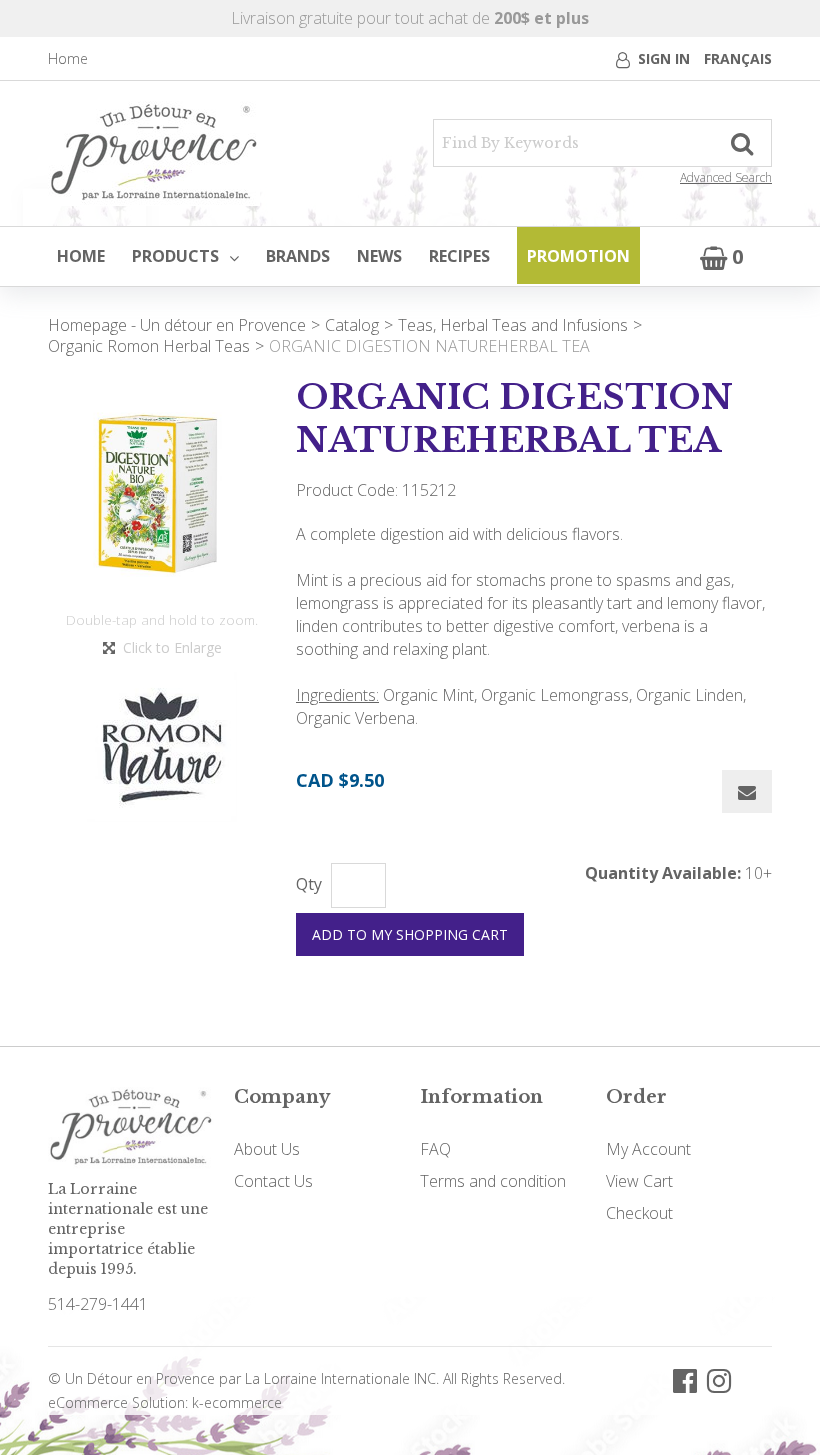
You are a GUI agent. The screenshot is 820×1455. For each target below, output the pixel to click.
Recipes (459, 256)
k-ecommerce (237, 1402)
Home (68, 58)
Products (175, 256)
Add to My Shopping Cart (410, 934)
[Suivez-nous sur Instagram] (719, 1379)
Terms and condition (493, 1181)
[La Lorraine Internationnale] (154, 153)
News (379, 256)
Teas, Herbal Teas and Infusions (513, 325)
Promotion (578, 256)
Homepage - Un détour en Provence (177, 325)
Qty (309, 884)
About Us (267, 1149)
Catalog (352, 325)
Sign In (664, 58)
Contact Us (273, 1181)
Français (738, 58)
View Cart (639, 1181)
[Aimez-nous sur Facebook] (685, 1379)
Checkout (639, 1213)
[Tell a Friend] (747, 791)
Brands (298, 256)
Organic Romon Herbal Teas (149, 346)
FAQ (435, 1149)
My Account (648, 1149)
